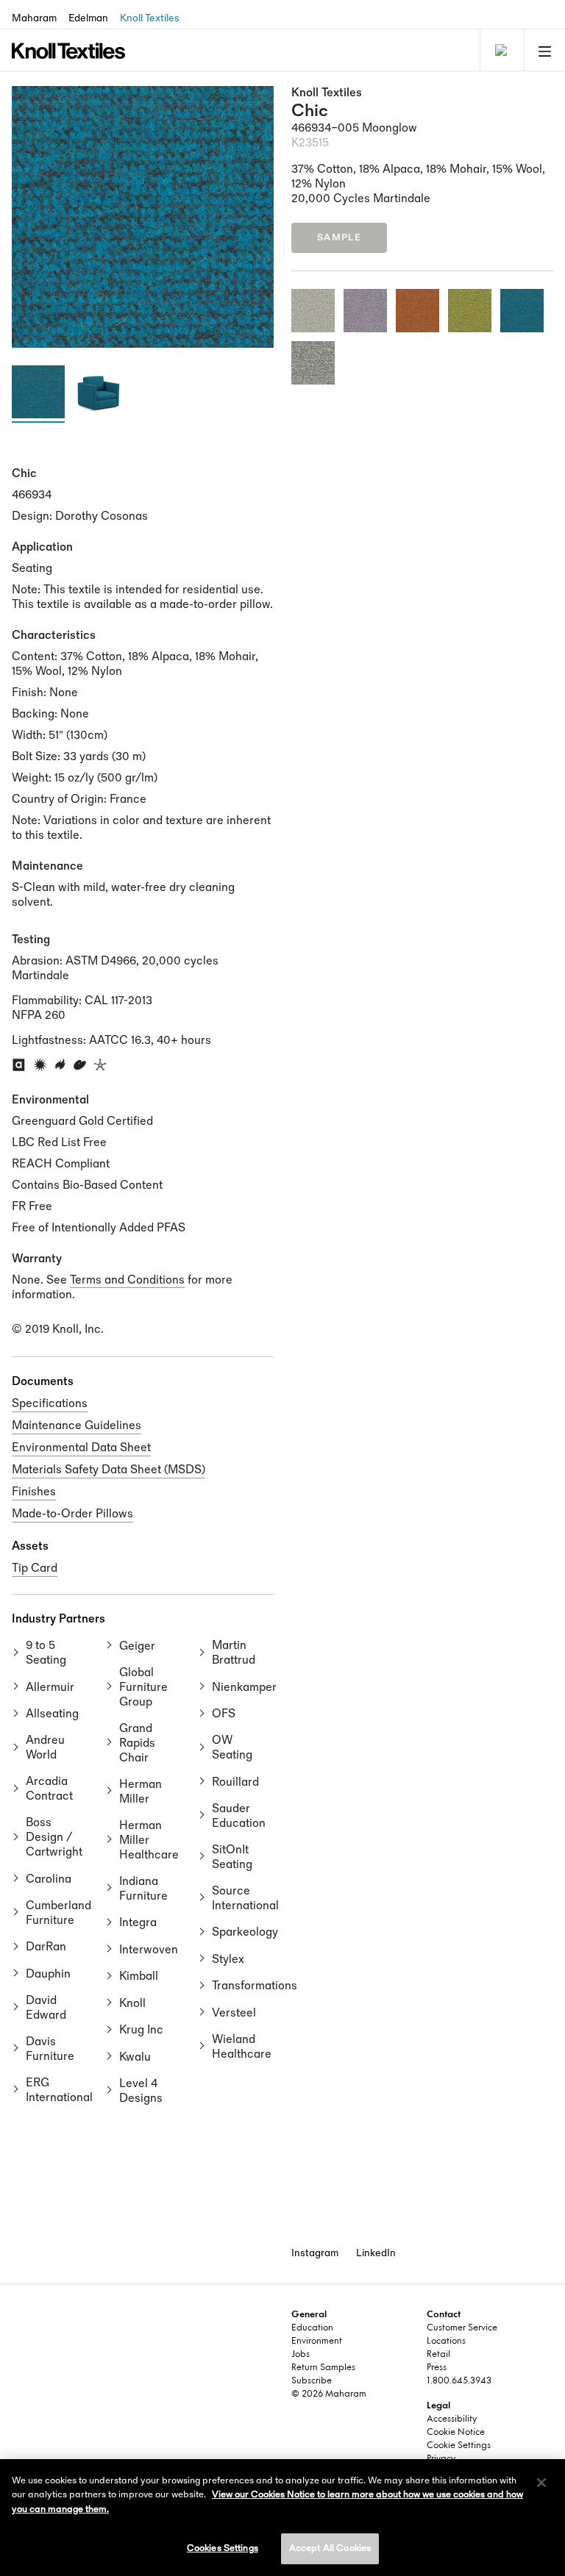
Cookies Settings (223, 2548)
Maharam (34, 18)
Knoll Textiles (150, 18)
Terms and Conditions (127, 1280)
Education (312, 2328)
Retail (438, 2355)
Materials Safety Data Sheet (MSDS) (109, 1470)
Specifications (50, 1404)
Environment (317, 2341)
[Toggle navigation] (500, 50)
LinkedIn (376, 2253)
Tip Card (35, 1568)
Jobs (301, 2355)
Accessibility (452, 2419)
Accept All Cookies (330, 2548)
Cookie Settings (459, 2446)
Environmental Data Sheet (81, 1448)
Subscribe (312, 2381)
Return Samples (323, 2368)
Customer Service (462, 2328)
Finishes (34, 1492)
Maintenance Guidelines (77, 1426)
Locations (446, 2341)
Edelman (88, 18)
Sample (339, 237)
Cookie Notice (456, 2433)
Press (437, 2368)
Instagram (315, 2253)
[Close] (541, 2483)
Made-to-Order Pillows (72, 1514)
